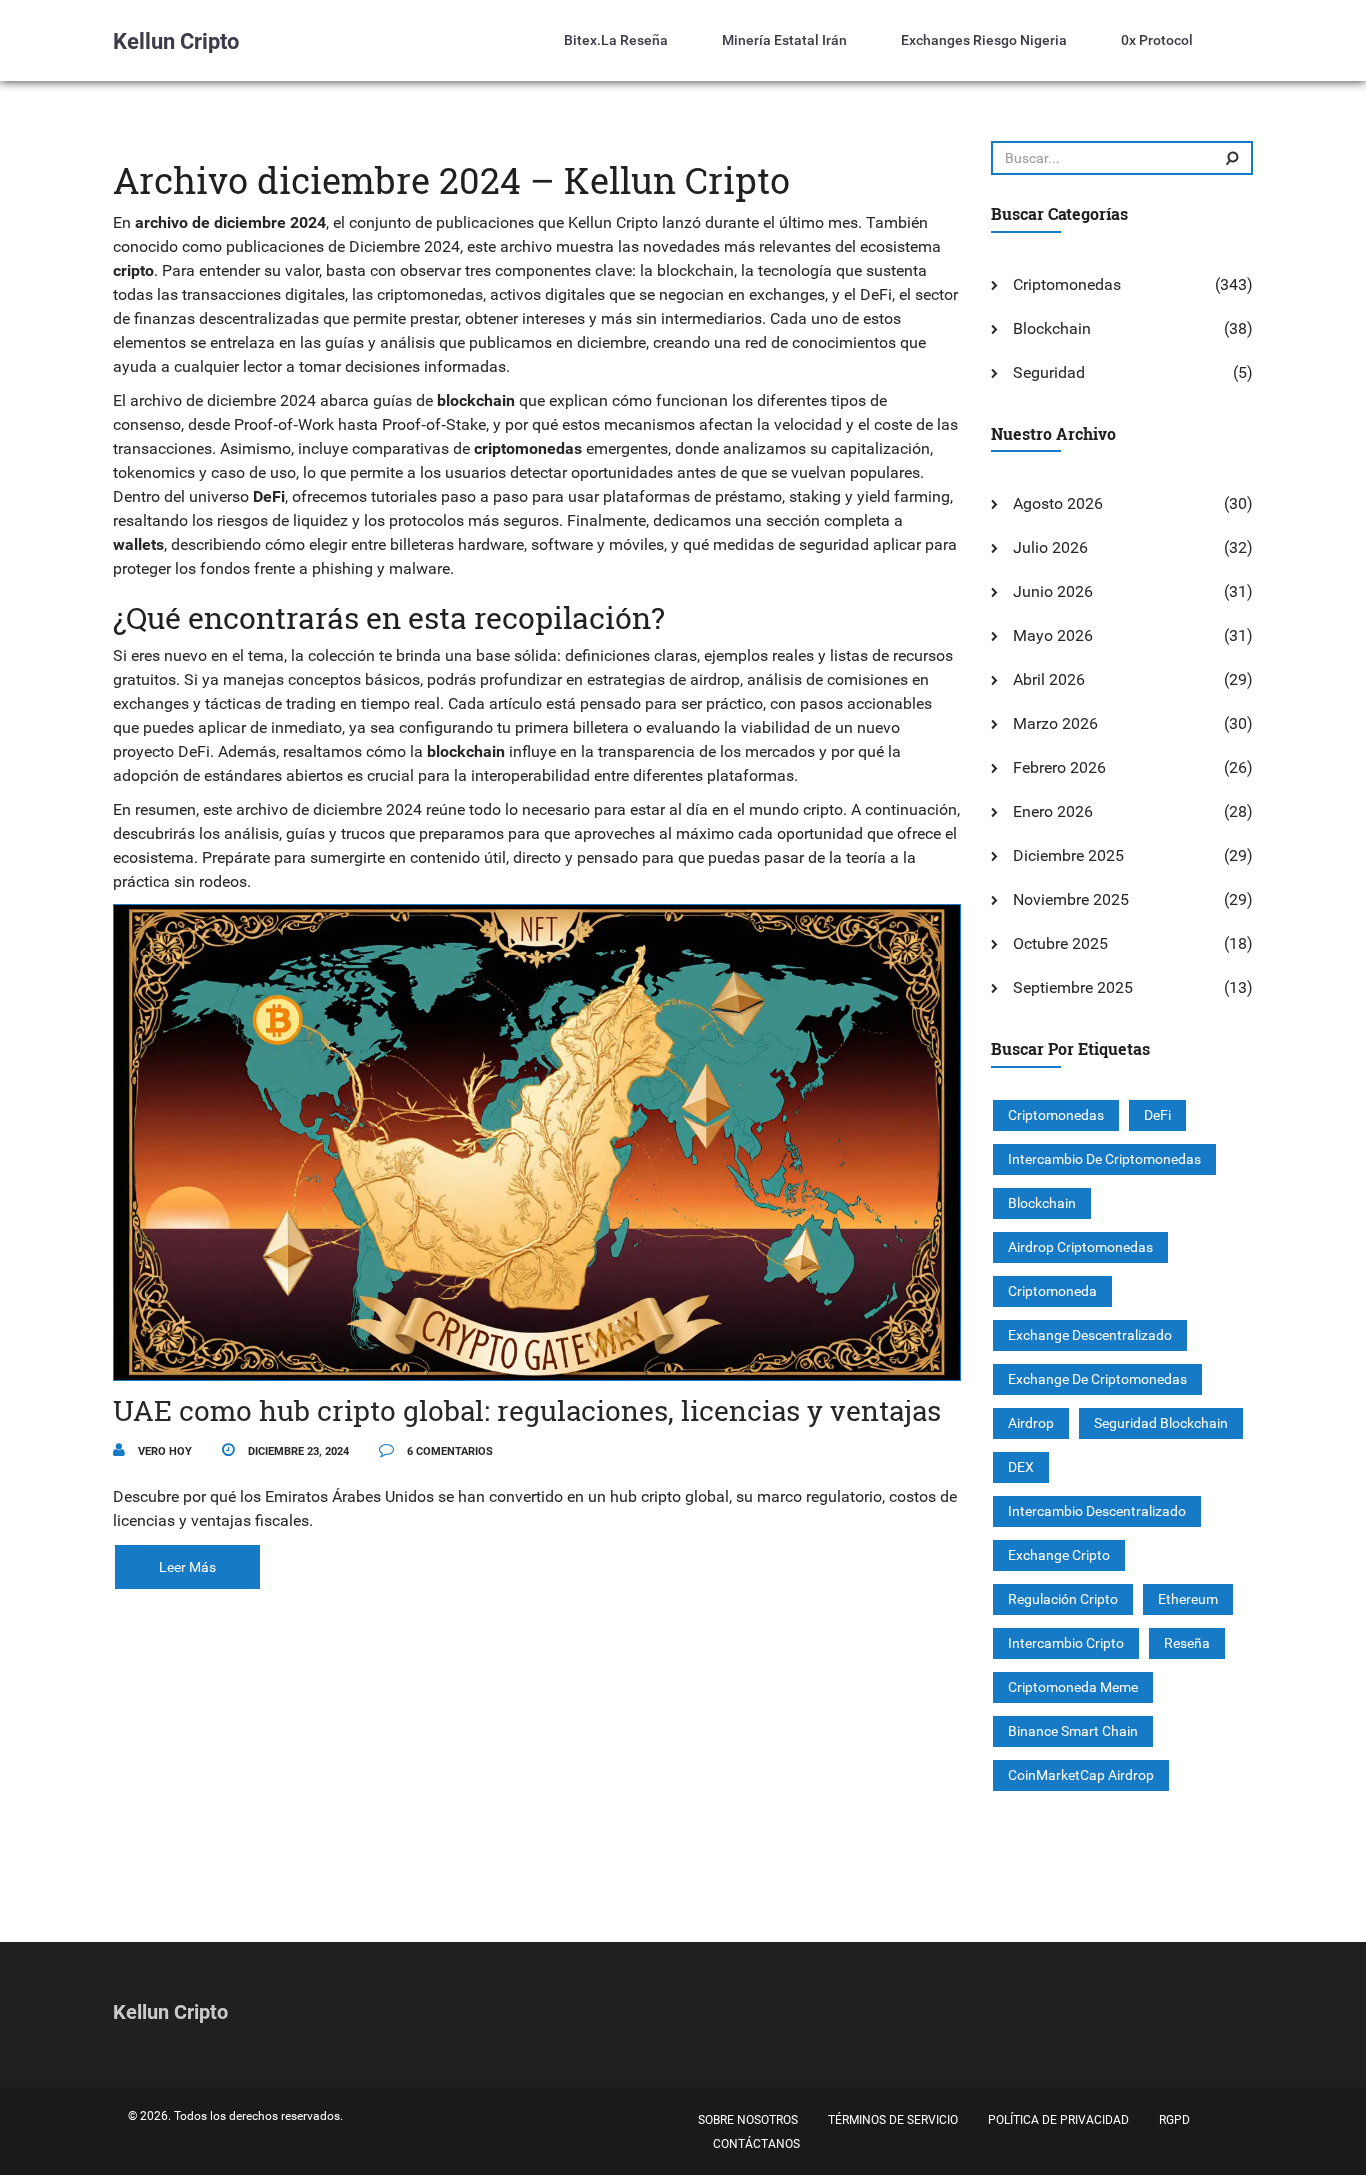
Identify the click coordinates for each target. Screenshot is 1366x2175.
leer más (187, 1567)
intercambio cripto (1066, 1643)
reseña (1187, 1643)
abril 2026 (1049, 679)
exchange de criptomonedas (1097, 1379)
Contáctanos (756, 2144)
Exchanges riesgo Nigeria (984, 40)
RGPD (1174, 2120)
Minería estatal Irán (784, 40)
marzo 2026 (1055, 723)
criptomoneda (1052, 1291)
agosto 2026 (1058, 503)
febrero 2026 (1059, 767)
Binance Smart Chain (1073, 1731)
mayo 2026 (1053, 635)
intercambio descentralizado (1097, 1511)
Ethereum (1188, 1599)
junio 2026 (1053, 591)
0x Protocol (1157, 40)
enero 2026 (1053, 811)
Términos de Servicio (893, 2120)
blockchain (1042, 1203)
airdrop (1031, 1423)
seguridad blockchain (1161, 1423)
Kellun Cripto (176, 41)
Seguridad (1049, 372)
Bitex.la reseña (616, 40)
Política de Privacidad (1058, 2120)
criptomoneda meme (1073, 1687)
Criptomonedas (1067, 284)
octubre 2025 (1060, 943)
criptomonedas (1056, 1115)
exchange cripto (1059, 1555)
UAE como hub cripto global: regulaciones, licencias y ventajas (527, 1410)
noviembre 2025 (1071, 899)
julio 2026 (1050, 547)
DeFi (1157, 1115)
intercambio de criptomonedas (1104, 1159)
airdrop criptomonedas (1080, 1247)
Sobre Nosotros (748, 2120)
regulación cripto (1063, 1599)
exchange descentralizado (1090, 1335)
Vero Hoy (163, 1451)
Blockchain (1052, 328)
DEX (1021, 1467)
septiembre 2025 (1073, 987)
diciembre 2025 (1068, 855)
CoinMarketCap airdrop (1081, 1775)
